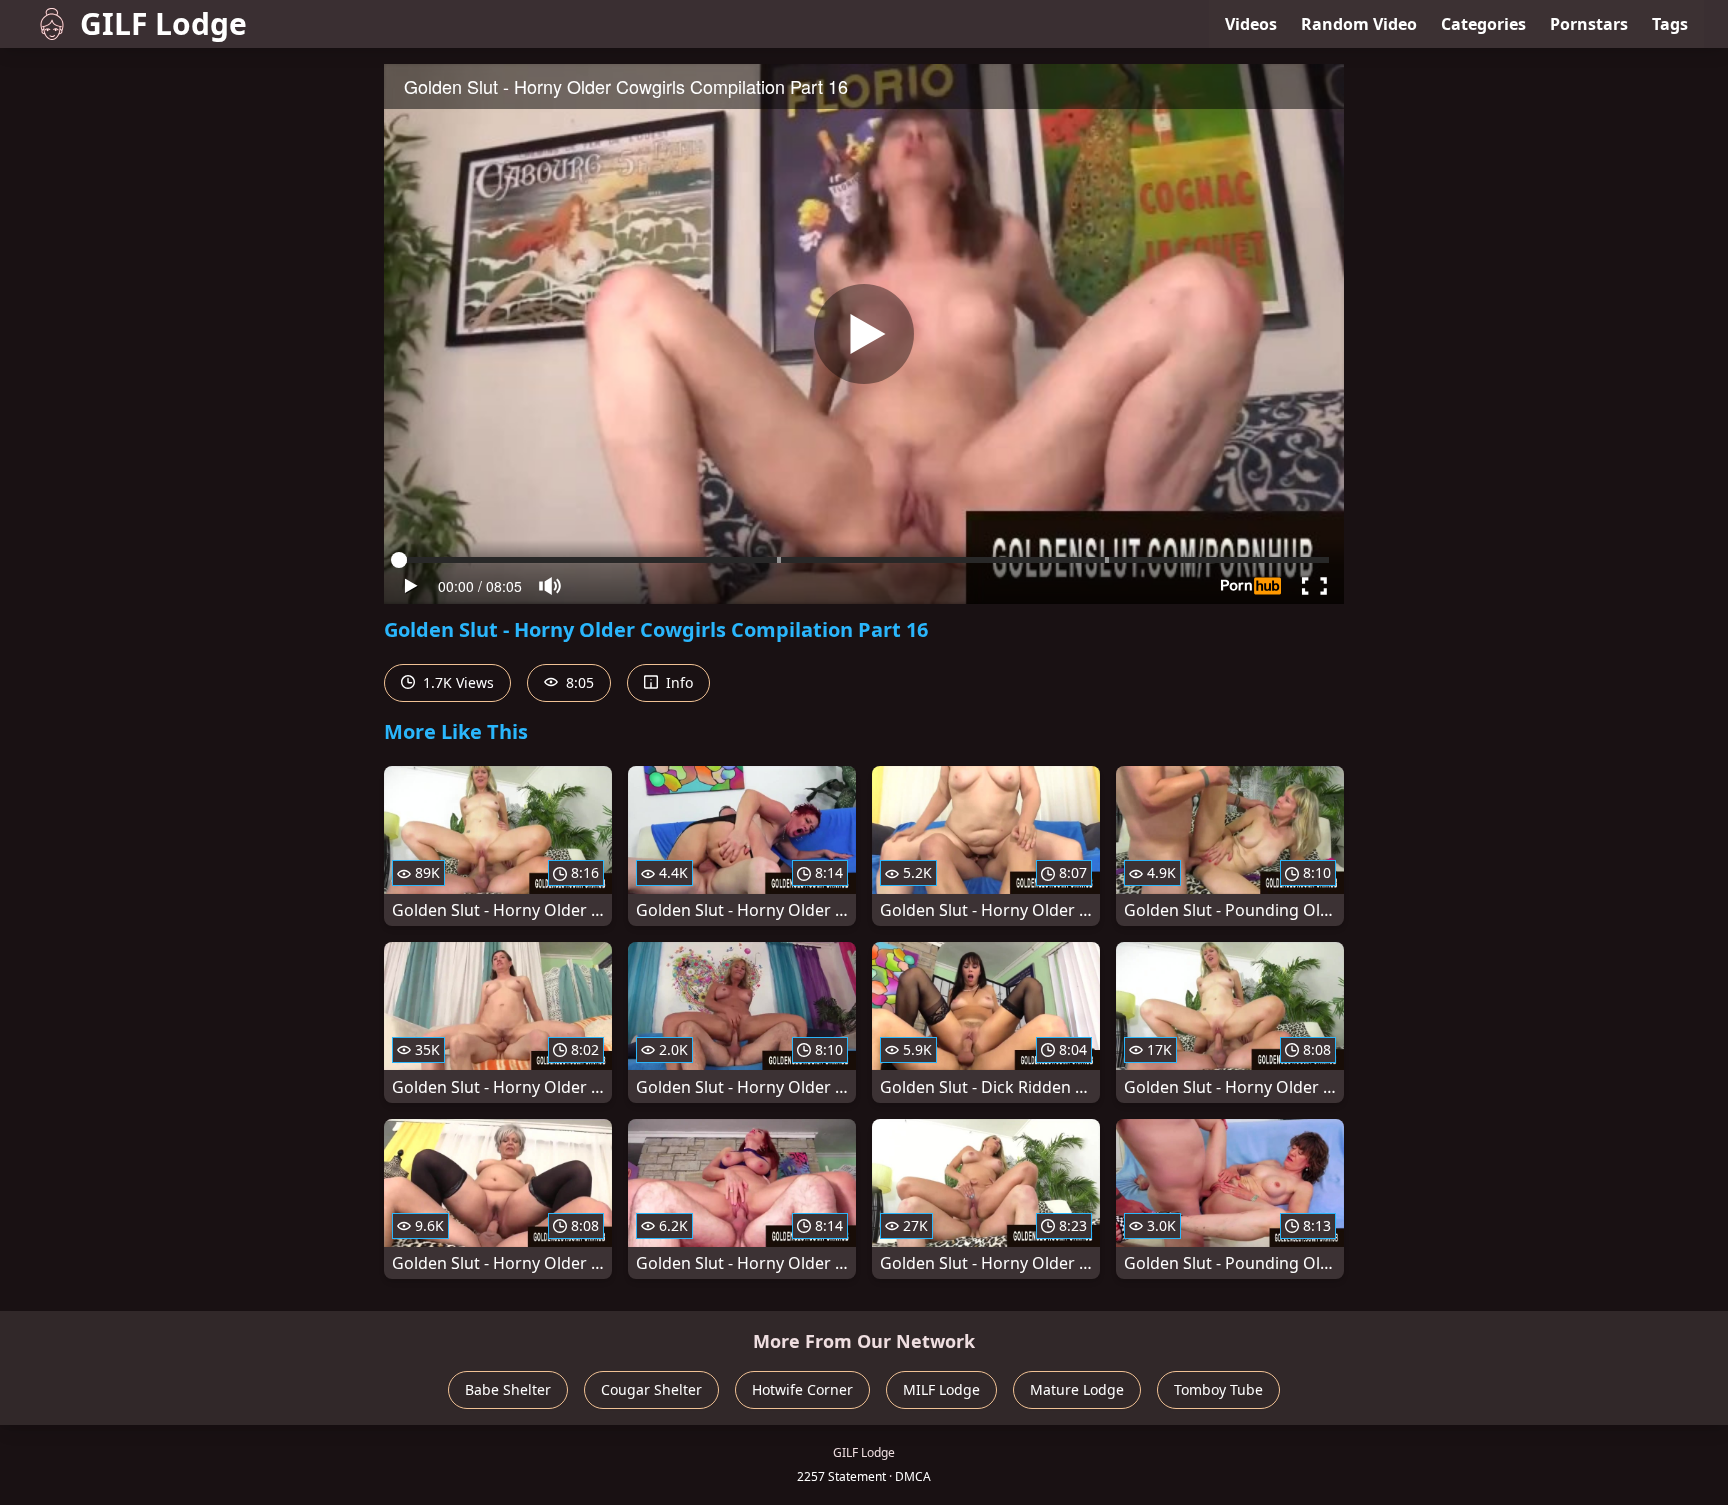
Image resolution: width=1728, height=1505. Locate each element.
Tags (1670, 24)
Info (677, 682)
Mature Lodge (1077, 1389)
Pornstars (1589, 24)
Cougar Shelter (651, 1389)
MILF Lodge (941, 1389)
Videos (1251, 24)
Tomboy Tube (1218, 1389)
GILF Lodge (163, 23)
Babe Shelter (508, 1389)
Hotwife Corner (802, 1389)
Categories (1483, 24)
